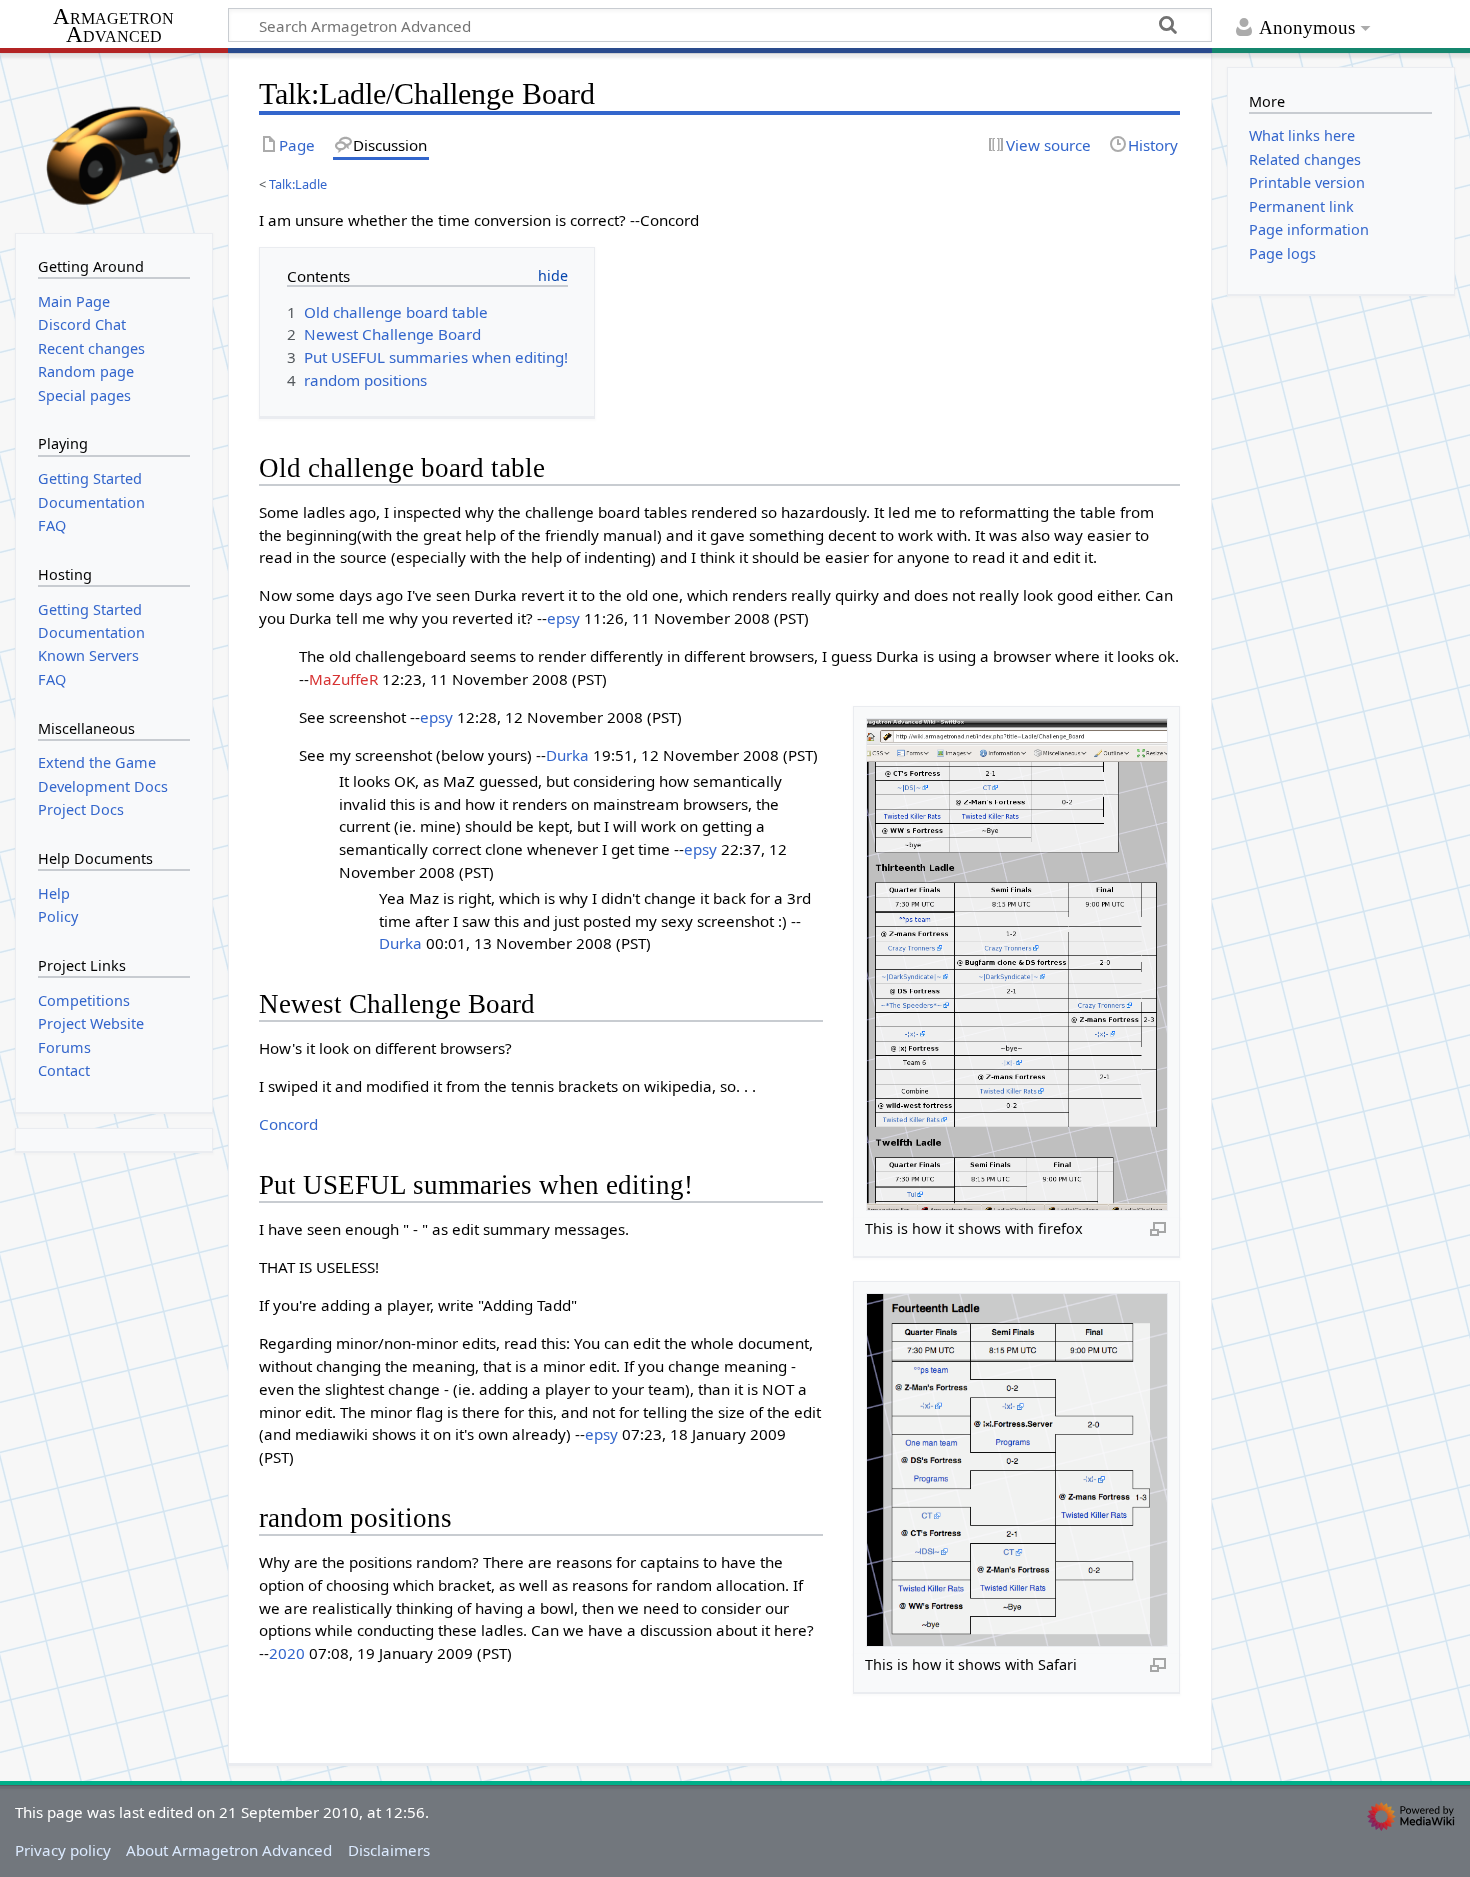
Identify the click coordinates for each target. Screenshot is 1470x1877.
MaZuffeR (343, 679)
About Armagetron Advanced (229, 1850)
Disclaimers (389, 1850)
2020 (287, 1653)
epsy (563, 618)
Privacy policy (63, 1850)
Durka (567, 755)
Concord (288, 1124)
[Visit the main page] (114, 141)
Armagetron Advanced (113, 26)
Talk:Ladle (298, 184)
